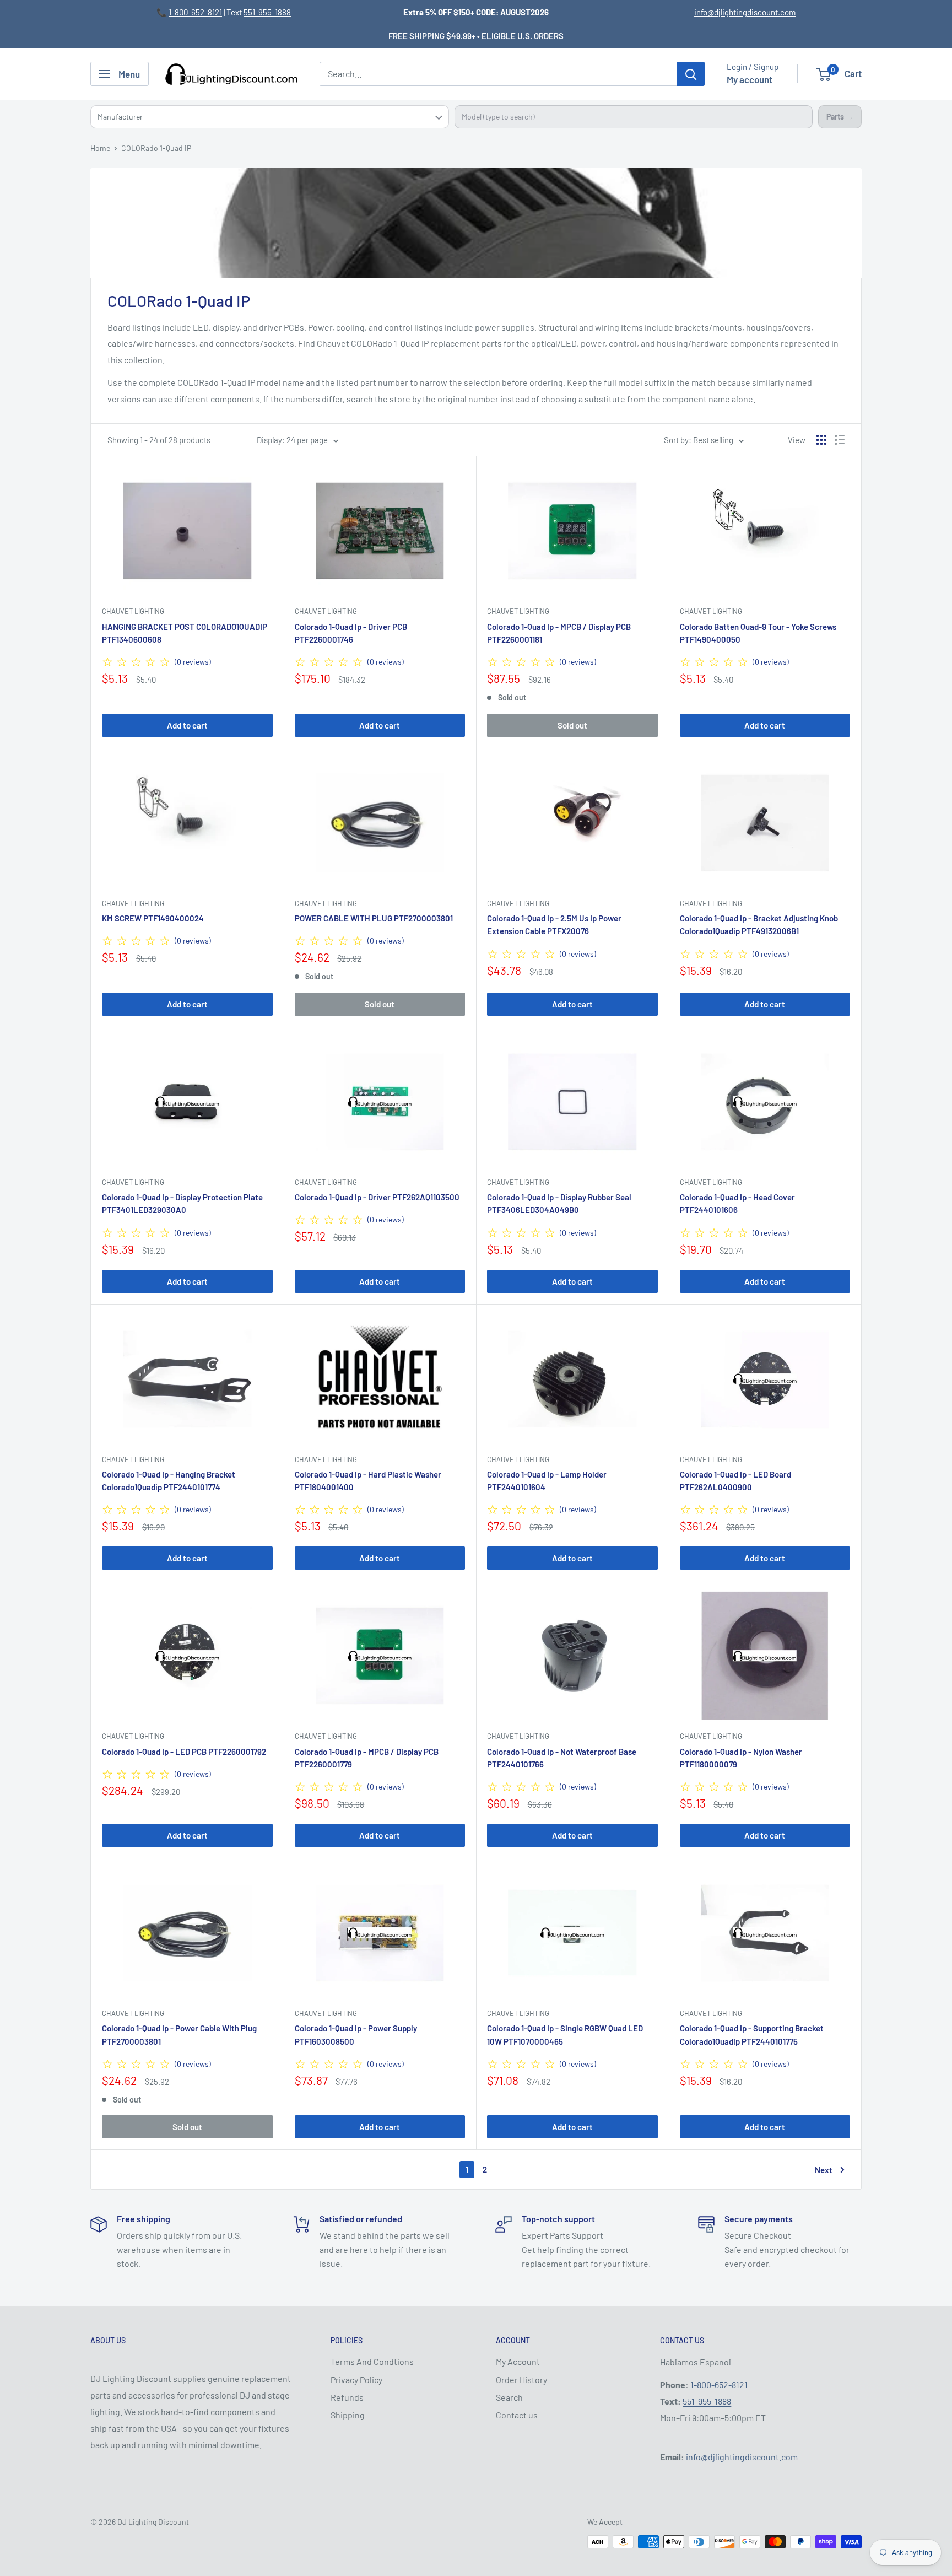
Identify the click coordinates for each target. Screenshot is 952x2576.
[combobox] (634, 117)
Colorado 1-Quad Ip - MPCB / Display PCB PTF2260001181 (559, 633)
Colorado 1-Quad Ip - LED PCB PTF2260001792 (184, 1752)
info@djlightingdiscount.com (745, 12)
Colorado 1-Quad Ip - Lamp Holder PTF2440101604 (547, 1481)
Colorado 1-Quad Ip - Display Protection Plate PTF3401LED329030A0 (182, 1203)
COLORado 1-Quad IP (156, 148)
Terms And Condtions (372, 2361)
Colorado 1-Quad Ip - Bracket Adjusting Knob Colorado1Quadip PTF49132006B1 (759, 925)
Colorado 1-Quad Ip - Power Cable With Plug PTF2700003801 (179, 2035)
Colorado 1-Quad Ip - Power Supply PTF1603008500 (356, 2035)
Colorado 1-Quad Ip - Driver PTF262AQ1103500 (377, 1197)
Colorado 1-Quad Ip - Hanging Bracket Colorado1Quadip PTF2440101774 (169, 1481)
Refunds (347, 2397)
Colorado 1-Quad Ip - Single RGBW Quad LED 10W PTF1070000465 (565, 2035)
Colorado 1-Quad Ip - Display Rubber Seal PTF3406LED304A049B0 (559, 1203)
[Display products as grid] (821, 440)
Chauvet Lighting (133, 611)
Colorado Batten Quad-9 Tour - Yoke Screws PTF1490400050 (758, 633)
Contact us (517, 2415)
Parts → (840, 117)
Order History (521, 2380)
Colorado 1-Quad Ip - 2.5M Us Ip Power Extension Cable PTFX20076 (554, 925)
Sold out (572, 725)
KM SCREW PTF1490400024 (153, 918)
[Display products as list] (840, 440)
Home (100, 148)
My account (750, 79)
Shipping (348, 2415)
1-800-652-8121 (195, 12)
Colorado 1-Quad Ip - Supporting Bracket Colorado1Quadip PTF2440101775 (752, 2035)
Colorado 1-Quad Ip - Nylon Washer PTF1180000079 (741, 1758)
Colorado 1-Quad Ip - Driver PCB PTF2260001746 (351, 633)
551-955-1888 (267, 12)
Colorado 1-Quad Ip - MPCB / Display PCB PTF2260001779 (367, 1758)
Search (509, 2397)
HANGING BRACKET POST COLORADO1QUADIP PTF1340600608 (185, 633)
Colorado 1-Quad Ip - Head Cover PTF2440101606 (737, 1203)
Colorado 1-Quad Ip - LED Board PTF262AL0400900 (735, 1481)
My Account (518, 2361)
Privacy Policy (356, 2380)
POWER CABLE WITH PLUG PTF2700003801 (374, 918)
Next (824, 2170)
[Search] (691, 74)
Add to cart (187, 725)
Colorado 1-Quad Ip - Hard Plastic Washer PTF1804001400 (368, 1481)
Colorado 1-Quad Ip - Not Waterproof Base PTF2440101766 (562, 1758)
